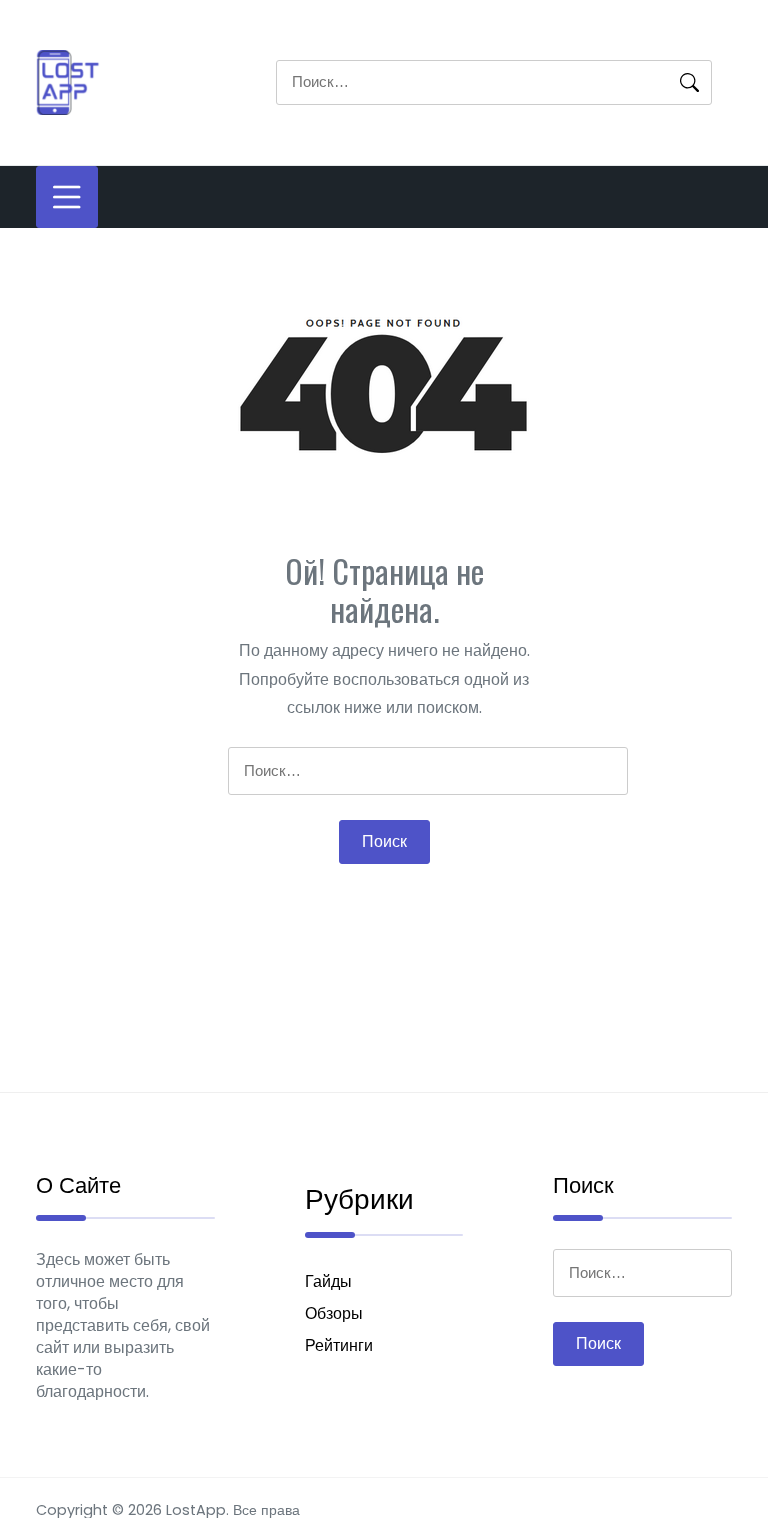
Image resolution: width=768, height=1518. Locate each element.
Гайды (328, 1281)
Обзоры (334, 1313)
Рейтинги (339, 1345)
